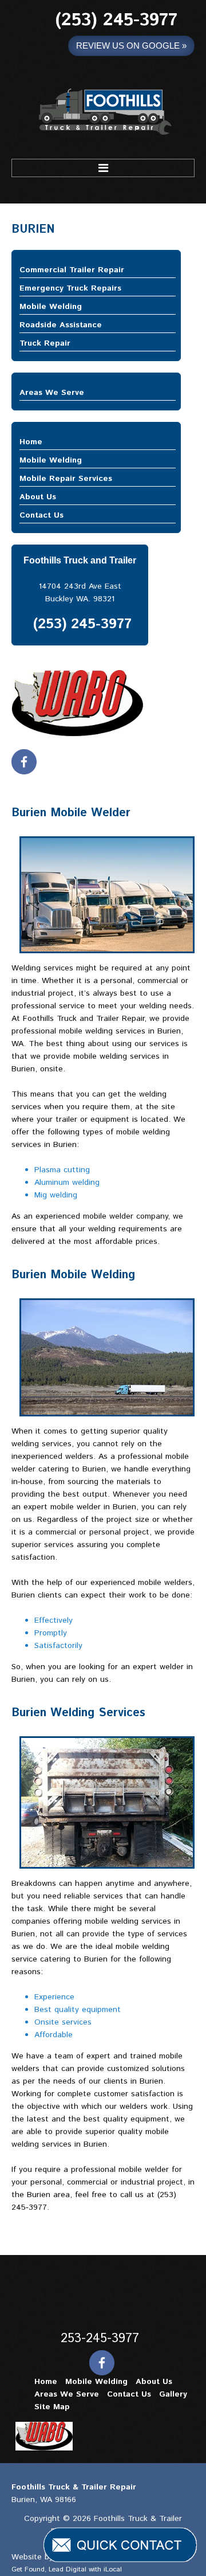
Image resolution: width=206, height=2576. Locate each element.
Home (31, 442)
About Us (38, 497)
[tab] (98, 270)
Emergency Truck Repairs (70, 288)
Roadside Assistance (61, 325)
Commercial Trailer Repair (72, 270)
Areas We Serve (52, 393)
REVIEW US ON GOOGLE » (131, 46)
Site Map (52, 2407)
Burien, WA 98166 (44, 2500)
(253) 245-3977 (116, 20)
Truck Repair (45, 343)
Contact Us (41, 515)
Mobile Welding (51, 307)
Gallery (173, 2394)
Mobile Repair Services (66, 479)
